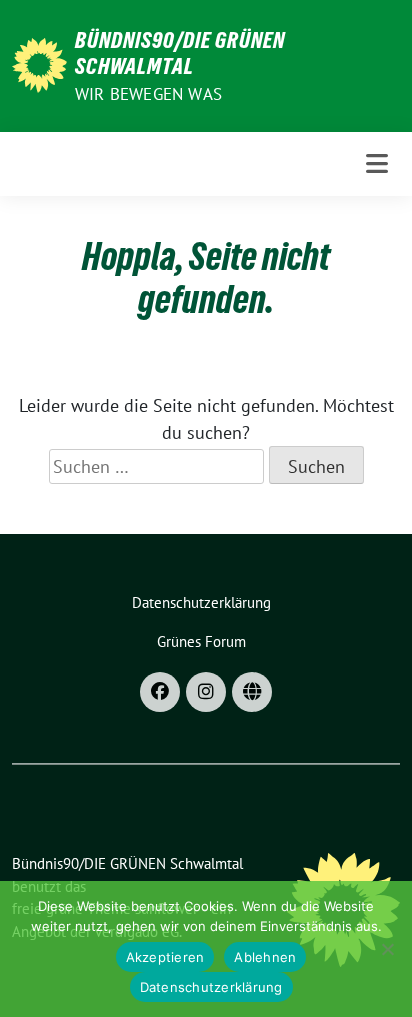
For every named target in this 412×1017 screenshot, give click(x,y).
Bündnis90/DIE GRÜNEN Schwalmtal (180, 53)
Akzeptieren (165, 957)
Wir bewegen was (148, 94)
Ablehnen (265, 957)
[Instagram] (206, 692)
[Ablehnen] (387, 949)
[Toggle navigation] (377, 163)
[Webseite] (252, 692)
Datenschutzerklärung (211, 987)
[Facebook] (160, 692)
